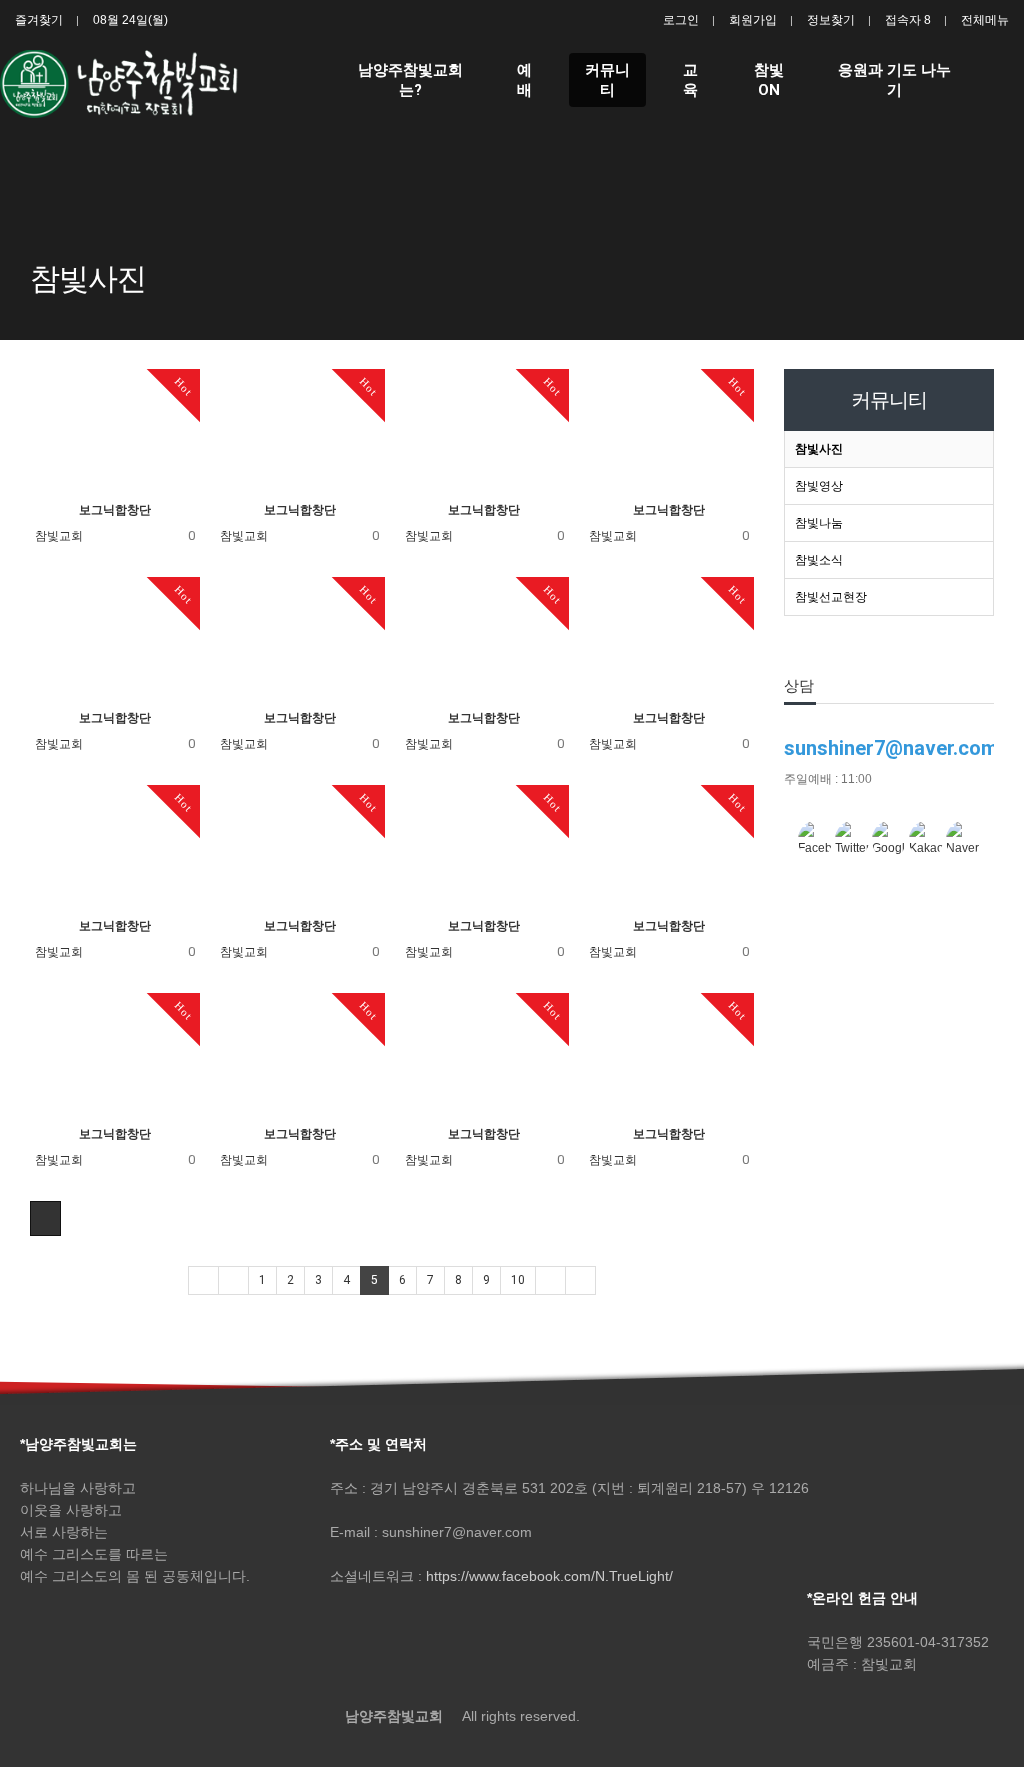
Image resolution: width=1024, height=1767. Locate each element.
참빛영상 (819, 486)
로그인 (681, 20)
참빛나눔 (819, 523)
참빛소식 (819, 560)
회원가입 (753, 20)
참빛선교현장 (831, 597)
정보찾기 (831, 20)
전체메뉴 (985, 20)
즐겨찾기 (39, 20)
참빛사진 (819, 449)
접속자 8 (908, 20)
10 (518, 1280)
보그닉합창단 (115, 510)
